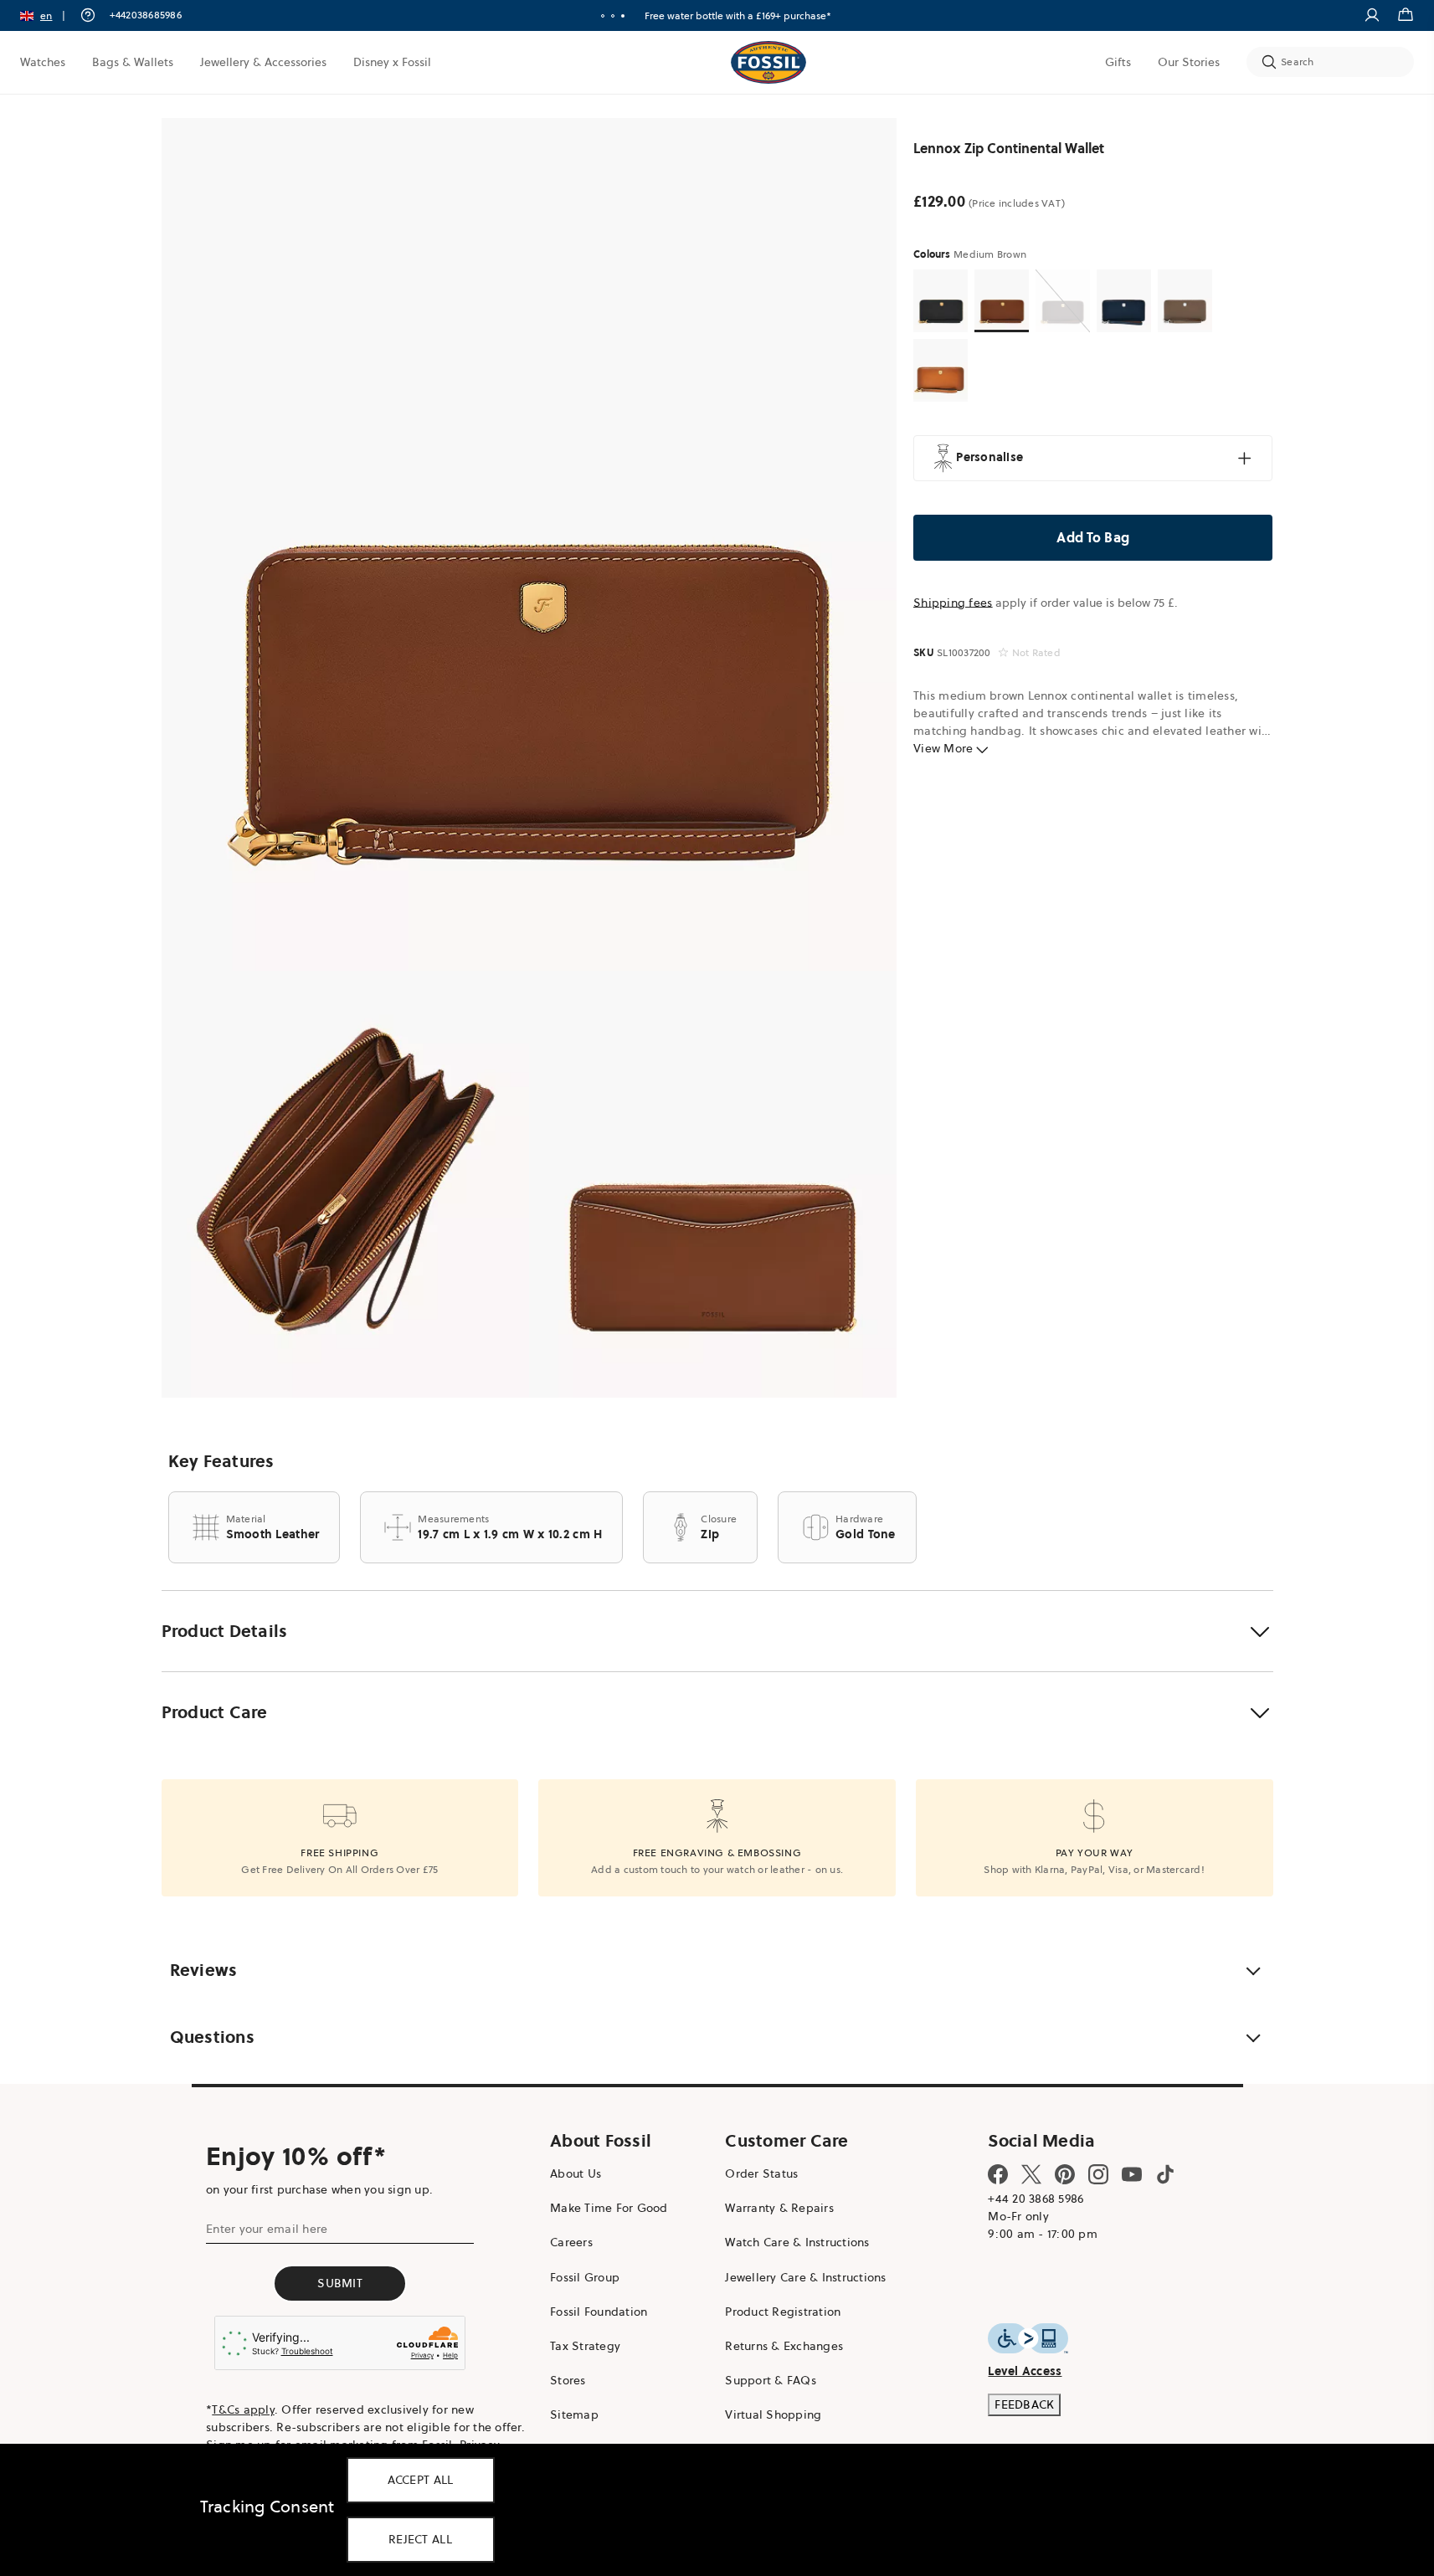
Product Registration (783, 2312)
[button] (48, 15)
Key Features (221, 1461)
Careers (571, 2242)
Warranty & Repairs (779, 2208)
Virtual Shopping (773, 2414)
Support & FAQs (771, 2380)
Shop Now (781, 15)
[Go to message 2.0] (613, 16)
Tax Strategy (585, 2346)
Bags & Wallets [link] (133, 62)
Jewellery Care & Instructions (805, 2277)
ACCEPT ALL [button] (421, 2480)
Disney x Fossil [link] (392, 62)
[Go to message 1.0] (603, 16)
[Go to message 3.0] (623, 16)
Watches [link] (43, 62)
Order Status (761, 2173)
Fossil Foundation (599, 2312)
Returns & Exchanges (784, 2346)
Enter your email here (267, 2229)
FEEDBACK (1024, 2404)
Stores (568, 2380)
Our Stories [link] (1189, 62)
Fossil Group (585, 2277)
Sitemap (574, 2414)
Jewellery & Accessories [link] (263, 62)
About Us (576, 2173)
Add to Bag (1094, 537)
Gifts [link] (1118, 62)
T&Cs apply (243, 2409)
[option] (529, 544)
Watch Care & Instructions (797, 2242)
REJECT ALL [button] (420, 2539)
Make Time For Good (609, 2208)
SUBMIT (340, 2283)
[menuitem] (43, 62)
